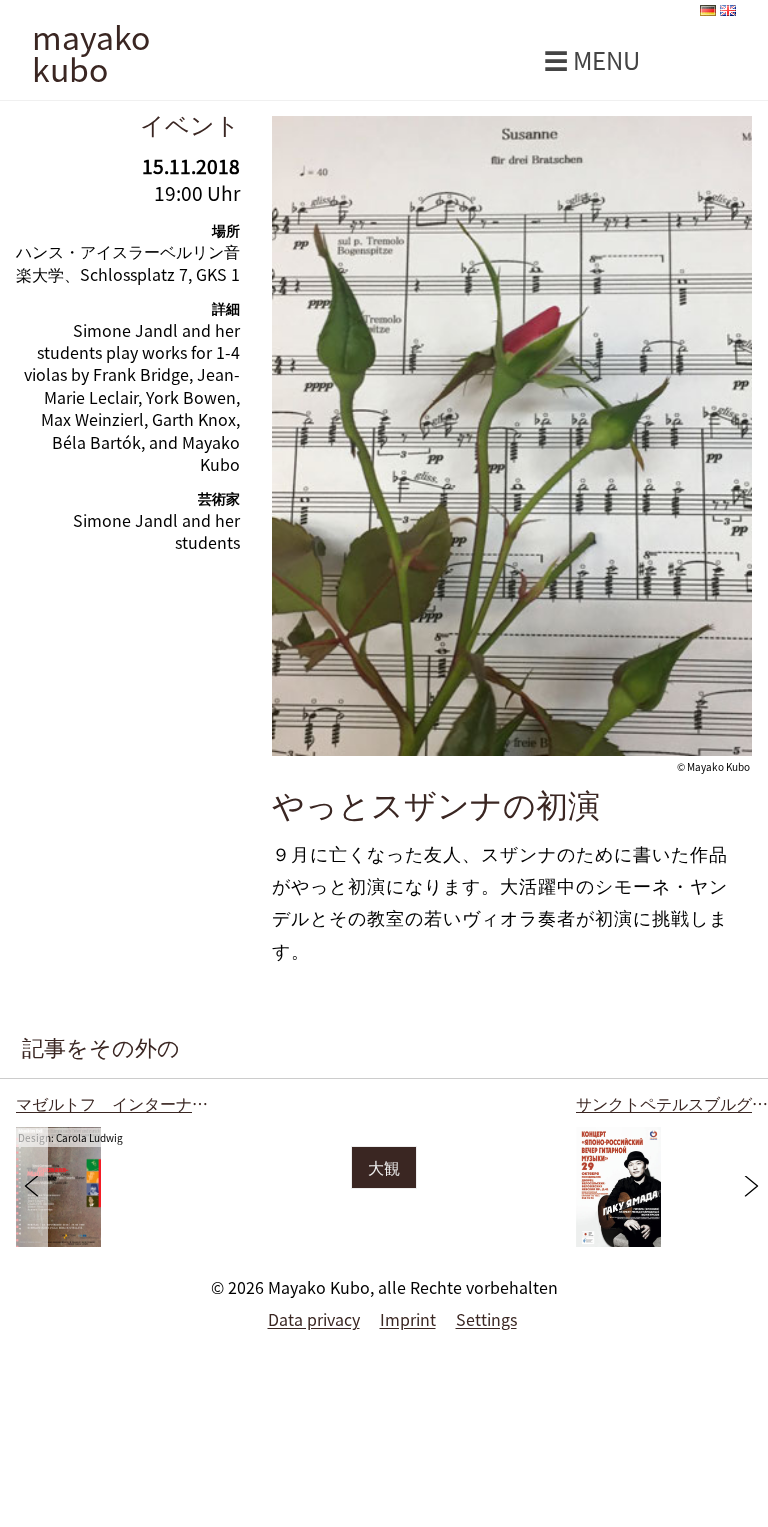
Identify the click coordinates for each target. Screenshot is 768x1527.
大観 (384, 1167)
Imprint (408, 1319)
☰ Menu (592, 60)
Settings (486, 1319)
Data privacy (314, 1319)
